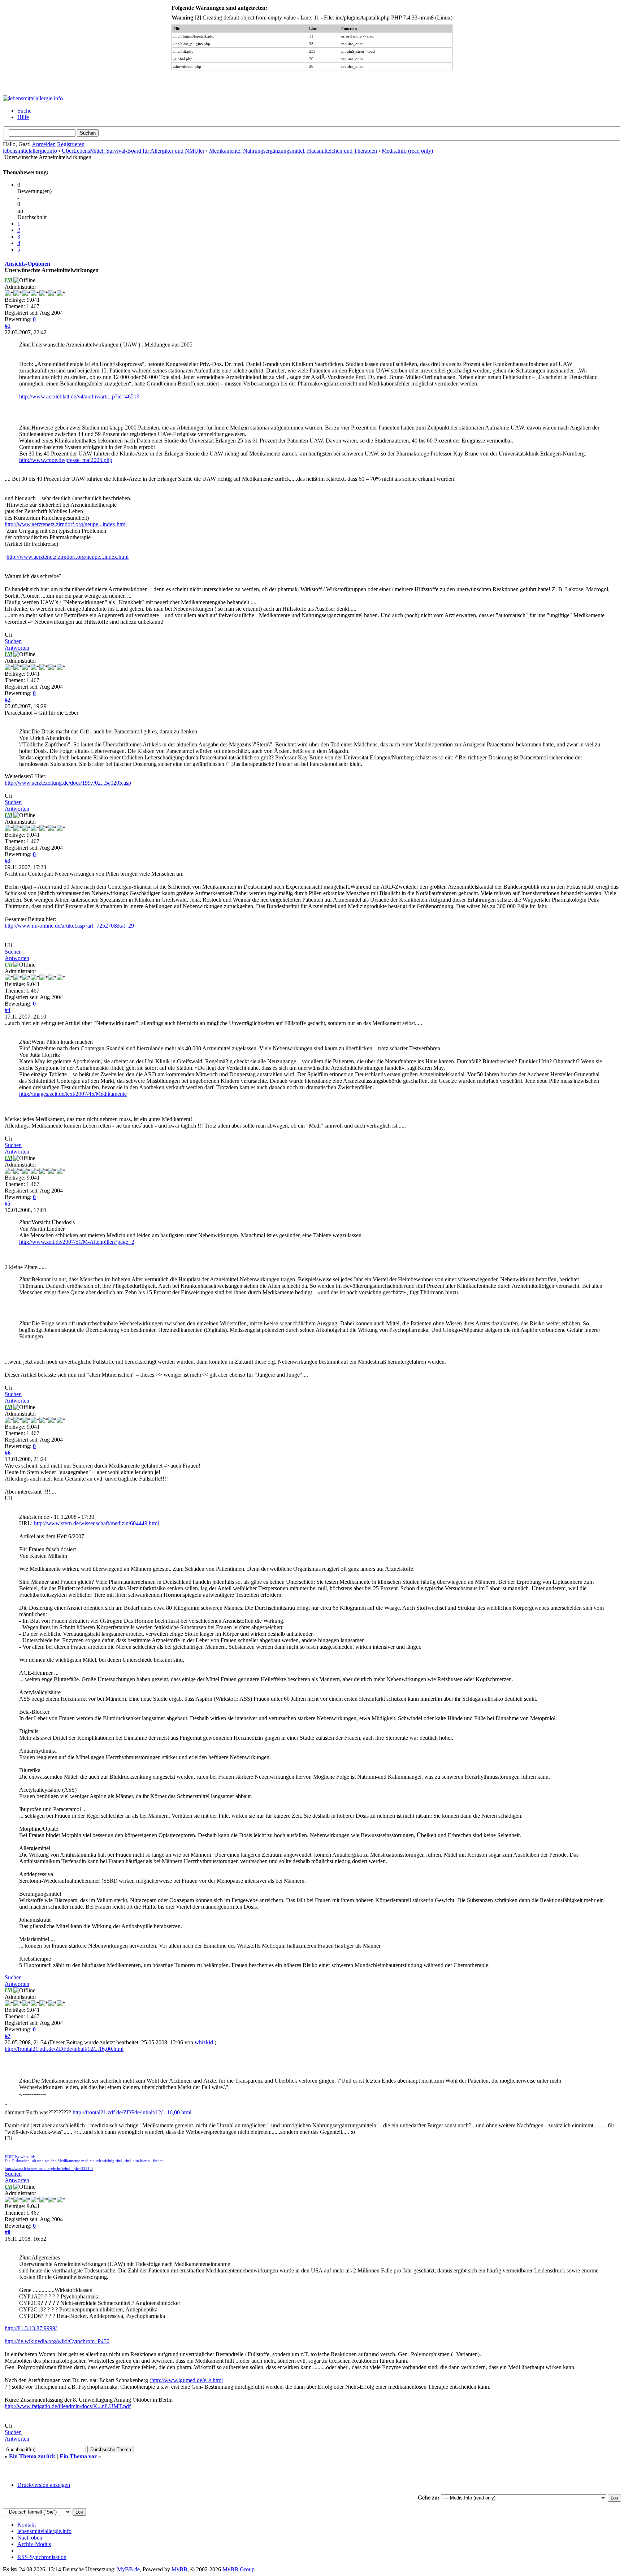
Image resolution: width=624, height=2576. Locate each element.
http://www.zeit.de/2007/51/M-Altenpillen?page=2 (77, 1242)
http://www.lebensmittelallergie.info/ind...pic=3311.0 (49, 2169)
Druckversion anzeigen (44, 2485)
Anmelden (44, 144)
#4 (8, 1010)
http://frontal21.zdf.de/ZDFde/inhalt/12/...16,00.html (64, 2049)
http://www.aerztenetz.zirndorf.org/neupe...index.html (66, 524)
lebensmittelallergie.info (30, 151)
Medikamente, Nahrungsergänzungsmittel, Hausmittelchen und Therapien (293, 151)
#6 (8, 1453)
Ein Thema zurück (32, 2456)
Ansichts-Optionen (27, 264)
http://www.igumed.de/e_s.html (187, 2380)
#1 (8, 326)
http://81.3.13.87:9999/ (31, 2328)
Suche (24, 111)
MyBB (179, 2569)
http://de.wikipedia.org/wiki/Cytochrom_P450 (57, 2341)
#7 (8, 2036)
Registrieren (71, 144)
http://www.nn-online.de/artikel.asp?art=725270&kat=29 (69, 926)
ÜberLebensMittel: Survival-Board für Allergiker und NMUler (133, 151)
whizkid (204, 2042)
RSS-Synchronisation (42, 2557)
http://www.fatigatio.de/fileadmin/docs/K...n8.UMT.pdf (68, 2406)
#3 (8, 861)
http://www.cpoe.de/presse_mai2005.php (66, 460)
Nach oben (30, 2538)
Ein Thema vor (78, 2456)
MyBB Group (239, 2569)
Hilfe (23, 117)
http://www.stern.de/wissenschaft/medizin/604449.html (96, 1523)
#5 (8, 1204)
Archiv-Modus (34, 2544)
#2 (8, 700)
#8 (8, 2232)
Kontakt (27, 2525)
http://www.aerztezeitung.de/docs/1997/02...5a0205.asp (68, 783)
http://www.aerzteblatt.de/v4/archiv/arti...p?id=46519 (79, 396)
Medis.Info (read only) (407, 151)
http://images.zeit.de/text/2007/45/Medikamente (73, 1094)
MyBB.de (128, 2569)
